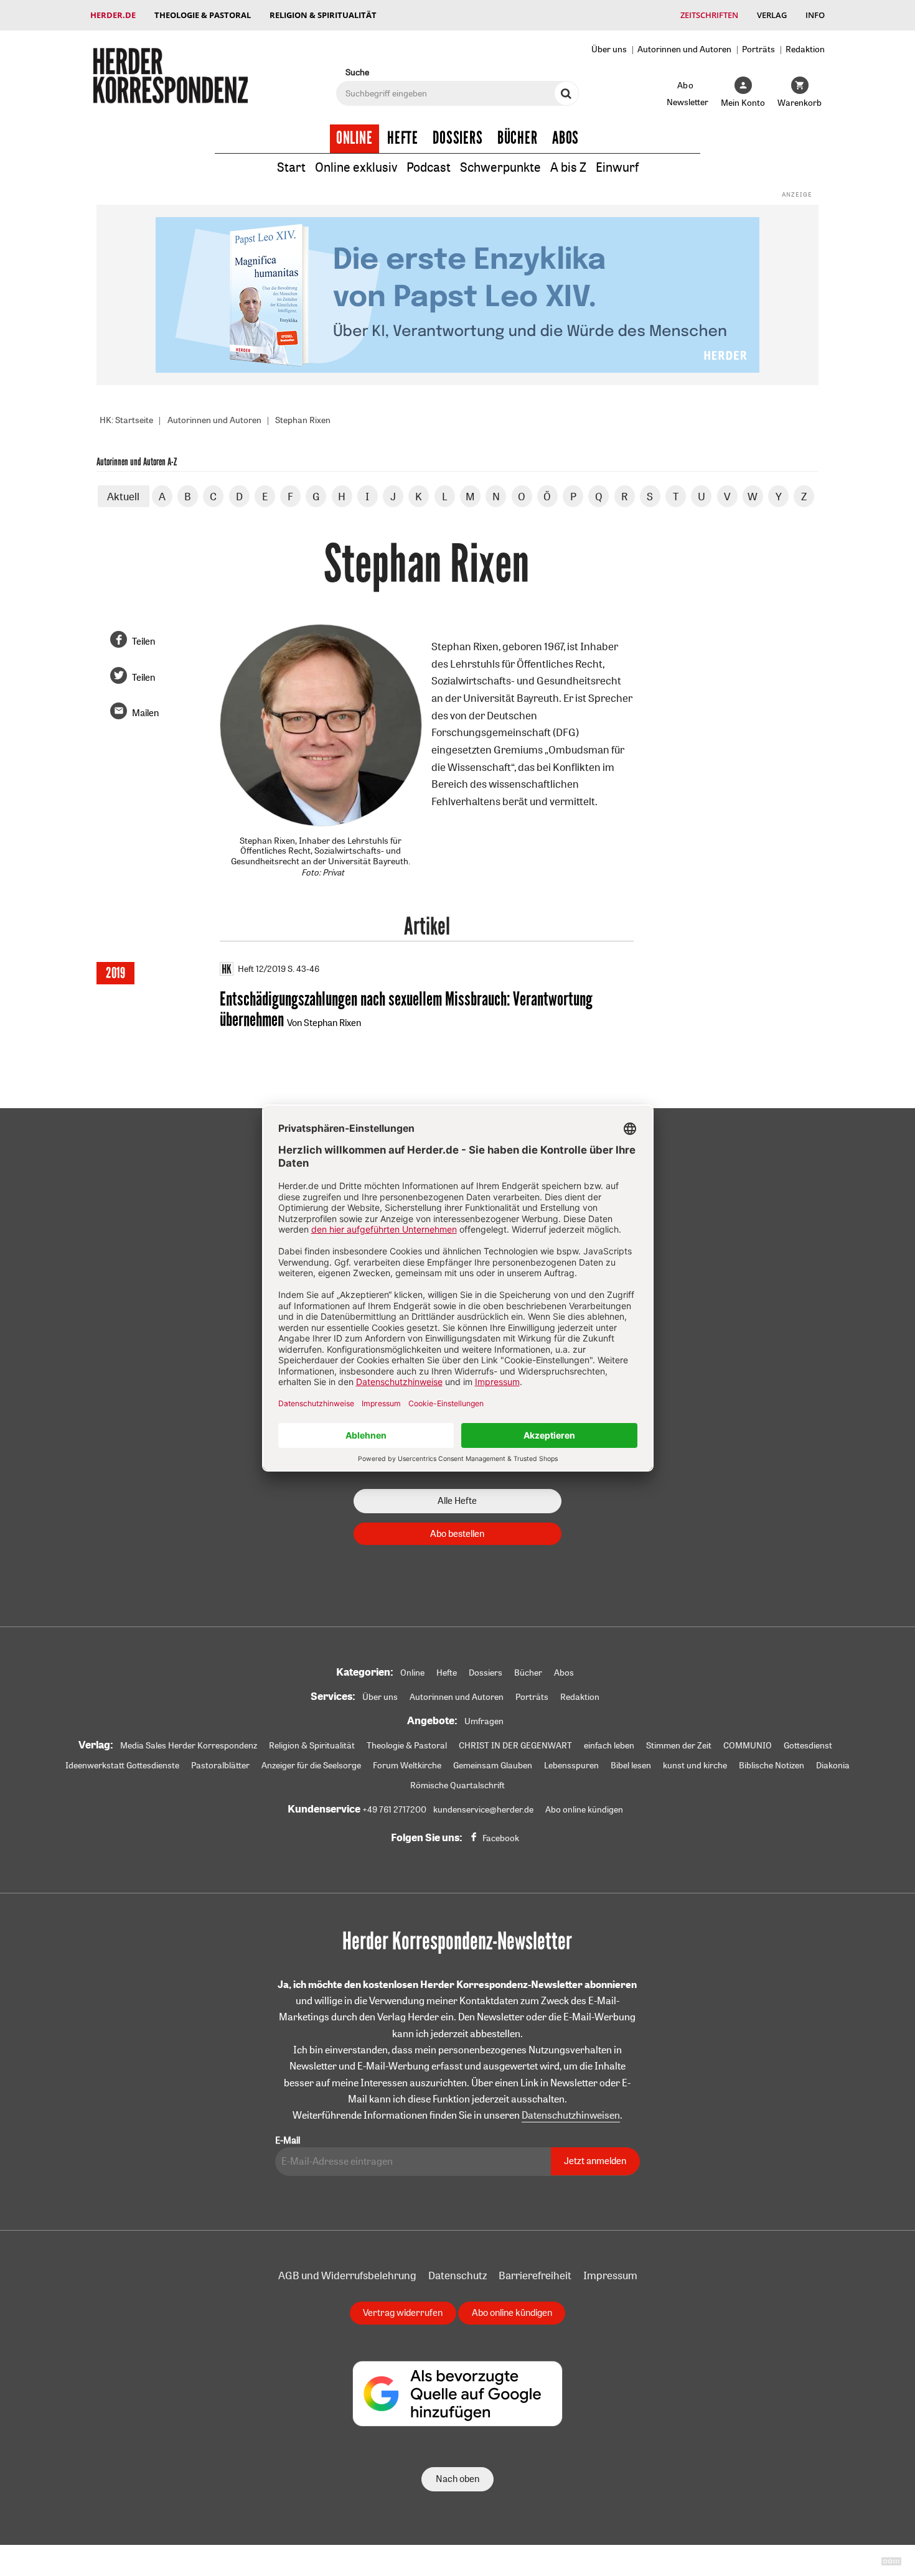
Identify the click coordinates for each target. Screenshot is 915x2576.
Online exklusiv (356, 167)
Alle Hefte (457, 1500)
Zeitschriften (709, 15)
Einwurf (617, 167)
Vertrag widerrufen (403, 2312)
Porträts (758, 49)
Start (291, 167)
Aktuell (123, 496)
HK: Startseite (126, 420)
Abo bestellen (457, 1533)
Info (815, 15)
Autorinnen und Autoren (684, 49)
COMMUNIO (748, 1745)
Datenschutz (457, 2275)
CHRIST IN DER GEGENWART (515, 1745)
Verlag (772, 15)
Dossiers (458, 138)
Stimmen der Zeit (679, 1745)
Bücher (518, 138)
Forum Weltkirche (407, 1765)
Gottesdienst (808, 1745)
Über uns (609, 49)
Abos (565, 138)
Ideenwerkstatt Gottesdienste (122, 1765)
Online (354, 138)
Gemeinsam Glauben (493, 1765)
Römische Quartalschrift (457, 1785)
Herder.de (113, 15)
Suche (357, 72)
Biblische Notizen (772, 1765)
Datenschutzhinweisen (571, 2115)
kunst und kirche (695, 1765)
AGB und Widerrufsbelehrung (347, 2275)
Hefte (403, 138)
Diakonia (833, 1765)
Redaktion (805, 49)
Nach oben (457, 2479)
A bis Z (568, 167)
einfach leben (609, 1745)
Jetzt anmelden (595, 2161)
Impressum (610, 2275)
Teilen (143, 641)
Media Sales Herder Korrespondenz (189, 1745)
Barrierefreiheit (535, 2275)
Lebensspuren (571, 1765)
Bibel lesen (631, 1765)
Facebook (501, 1838)
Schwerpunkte (500, 167)
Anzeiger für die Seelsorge (311, 1765)
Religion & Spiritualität (323, 15)
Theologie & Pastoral (203, 15)
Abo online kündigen (584, 1809)
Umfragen (484, 1721)
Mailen (145, 713)
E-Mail (288, 2140)
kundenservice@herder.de (483, 1809)
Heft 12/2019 (262, 969)
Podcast (429, 167)
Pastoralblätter (220, 1765)
